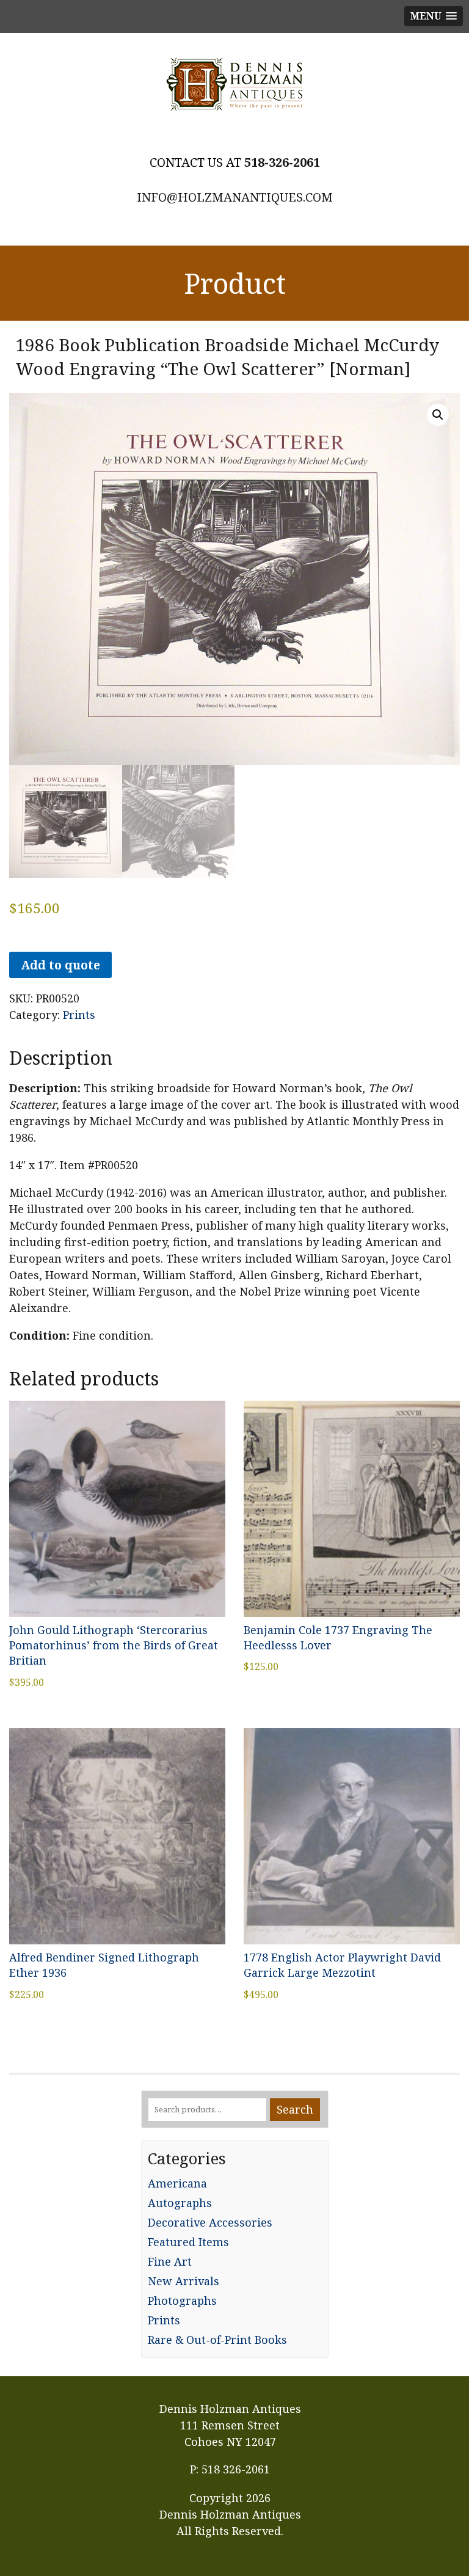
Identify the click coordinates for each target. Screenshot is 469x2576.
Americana (177, 2183)
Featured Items (188, 2242)
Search (295, 2109)
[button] (438, 415)
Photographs (182, 2301)
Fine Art (170, 2261)
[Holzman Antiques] (234, 84)
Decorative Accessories (210, 2222)
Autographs (180, 2203)
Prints (79, 1015)
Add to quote (60, 965)
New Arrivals (184, 2281)
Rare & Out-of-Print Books (217, 2340)
